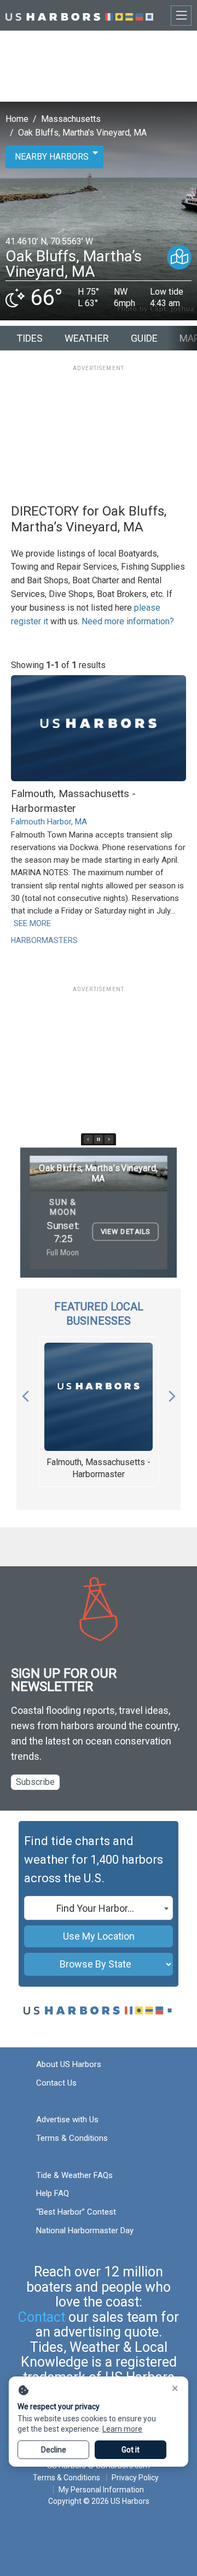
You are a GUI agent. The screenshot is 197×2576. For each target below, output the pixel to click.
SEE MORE (32, 923)
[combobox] (99, 1908)
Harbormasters (44, 940)
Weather (87, 338)
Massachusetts (71, 119)
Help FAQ (53, 2193)
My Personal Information (101, 2490)
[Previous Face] (88, 1139)
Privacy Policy (135, 2478)
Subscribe (35, 1782)
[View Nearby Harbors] (179, 257)
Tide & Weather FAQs (74, 2175)
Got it (131, 2450)
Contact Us (56, 2083)
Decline (54, 2450)
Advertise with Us (67, 2120)
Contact (42, 2317)
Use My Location (99, 1936)
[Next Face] (109, 1139)
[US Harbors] (79, 15)
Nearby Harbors (52, 157)
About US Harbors (69, 2064)
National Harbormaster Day (85, 2230)
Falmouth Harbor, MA (49, 822)
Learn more (122, 2429)
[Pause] (99, 1139)
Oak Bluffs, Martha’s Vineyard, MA (82, 133)
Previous (25, 1394)
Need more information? (128, 621)
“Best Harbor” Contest (76, 2212)
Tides (30, 338)
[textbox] (99, 1908)
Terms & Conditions (72, 2138)
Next (172, 1394)
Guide (144, 338)
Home (17, 119)
